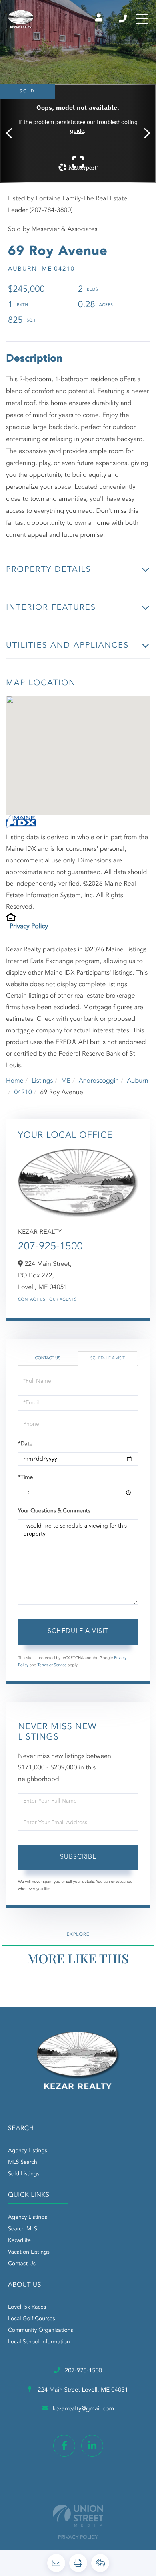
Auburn (138, 1081)
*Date (25, 1444)
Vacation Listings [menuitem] (29, 2252)
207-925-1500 (123, 19)
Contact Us (32, 1300)
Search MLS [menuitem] (23, 2229)
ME (66, 1081)
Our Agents (63, 1300)
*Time (25, 1478)
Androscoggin (99, 1081)
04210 (23, 1093)
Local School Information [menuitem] (39, 2342)
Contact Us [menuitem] (22, 2264)
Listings (42, 1081)
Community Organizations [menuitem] (41, 2331)
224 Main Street (82, 2390)
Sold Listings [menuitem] (24, 2174)
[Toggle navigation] (142, 19)
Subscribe (78, 1857)
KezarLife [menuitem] (19, 2241)
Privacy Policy (29, 927)
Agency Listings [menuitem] (28, 2151)
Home (15, 1081)
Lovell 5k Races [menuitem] (27, 2307)
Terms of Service (52, 1665)
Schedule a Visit (108, 1358)
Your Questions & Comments (54, 1511)
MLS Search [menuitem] (23, 2163)
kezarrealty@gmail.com (83, 2409)
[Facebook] (64, 2446)
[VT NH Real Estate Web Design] (78, 2516)
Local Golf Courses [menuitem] (31, 2319)
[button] (13, 133)
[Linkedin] (92, 2446)
